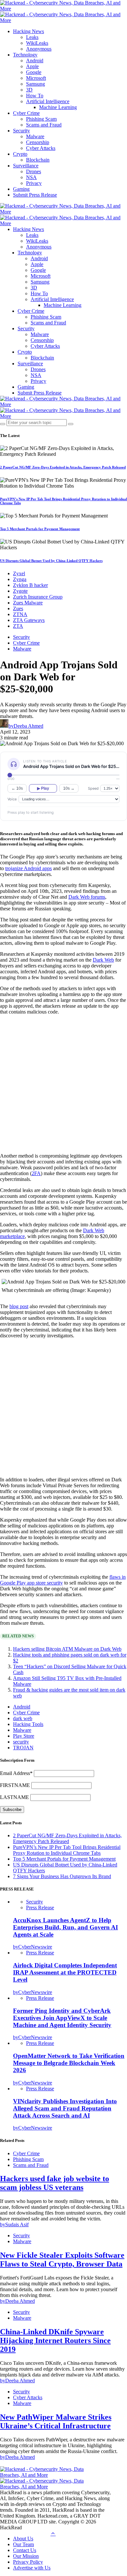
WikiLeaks (37, 43)
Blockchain (38, 160)
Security (21, 131)
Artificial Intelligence (48, 101)
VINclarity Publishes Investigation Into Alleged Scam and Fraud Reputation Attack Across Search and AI (65, 2108)
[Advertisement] (63, 1083)
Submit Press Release (35, 195)
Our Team (23, 2544)
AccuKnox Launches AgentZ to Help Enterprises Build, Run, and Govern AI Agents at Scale (65, 1927)
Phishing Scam (41, 119)
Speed (93, 788)
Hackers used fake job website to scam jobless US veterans (55, 2183)
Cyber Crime (26, 113)
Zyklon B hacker (30, 585)
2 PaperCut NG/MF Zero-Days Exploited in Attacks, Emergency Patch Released (63, 467)
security (21, 1742)
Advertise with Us (32, 2568)
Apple (32, 66)
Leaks (32, 37)
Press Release (40, 1908)
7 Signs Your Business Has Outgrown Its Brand (62, 1876)
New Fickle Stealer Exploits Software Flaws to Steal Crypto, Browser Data (62, 2260)
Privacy (34, 183)
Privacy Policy (28, 2562)
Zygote (20, 591)
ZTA (18, 626)
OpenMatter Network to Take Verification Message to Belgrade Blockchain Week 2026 (69, 2063)
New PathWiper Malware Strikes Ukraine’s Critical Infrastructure (56, 2421)
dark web (23, 1718)
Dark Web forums (87, 897)
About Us (23, 2539)
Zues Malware (28, 603)
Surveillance (26, 166)
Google (34, 72)
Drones (34, 171)
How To (35, 96)
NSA (31, 177)
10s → (69, 788)
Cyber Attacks (41, 148)
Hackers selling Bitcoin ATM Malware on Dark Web (67, 1649)
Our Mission (26, 2556)
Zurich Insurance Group (38, 597)
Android (35, 61)
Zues (18, 608)
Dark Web (103, 960)
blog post (19, 1306)
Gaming (21, 189)
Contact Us (25, 2550)
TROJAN (23, 1748)
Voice (12, 799)
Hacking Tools (28, 1724)
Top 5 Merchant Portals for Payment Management (40, 529)
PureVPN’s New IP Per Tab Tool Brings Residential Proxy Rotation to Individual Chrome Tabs (67, 1850)
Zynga (20, 579)
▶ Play (43, 788)
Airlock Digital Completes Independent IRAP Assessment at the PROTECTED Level (65, 1972)
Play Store (24, 1736)
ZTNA (20, 614)
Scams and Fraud (44, 125)
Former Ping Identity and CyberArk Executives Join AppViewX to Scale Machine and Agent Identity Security (62, 2018)
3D (29, 90)
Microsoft (36, 78)
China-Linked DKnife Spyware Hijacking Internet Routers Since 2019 (55, 2340)
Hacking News (28, 31)
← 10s (17, 788)
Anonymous (39, 49)
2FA (36, 1173)
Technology (25, 55)
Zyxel (19, 573)
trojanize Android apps (28, 868)
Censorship (38, 142)
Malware (35, 136)
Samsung (35, 84)
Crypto (20, 154)
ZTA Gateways (29, 620)
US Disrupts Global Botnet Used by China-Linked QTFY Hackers (51, 561)
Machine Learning (58, 107)
